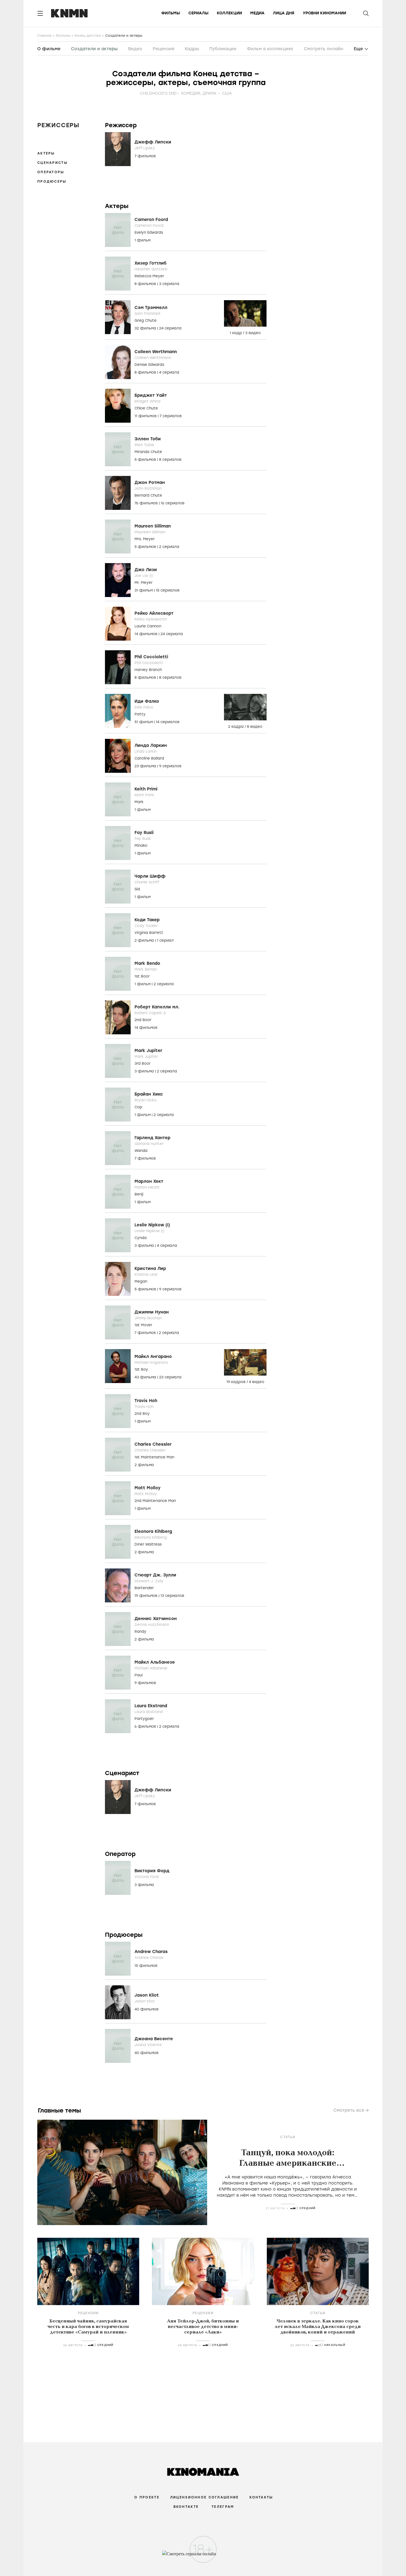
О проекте (147, 2497)
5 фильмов (146, 459)
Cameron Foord (151, 220)
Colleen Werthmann (156, 352)
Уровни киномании (324, 13)
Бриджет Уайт (151, 395)
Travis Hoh (146, 1401)
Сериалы (198, 13)
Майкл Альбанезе (155, 1662)
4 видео (257, 1382)
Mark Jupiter (148, 1051)
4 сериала (169, 372)
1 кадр (236, 333)
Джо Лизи (146, 570)
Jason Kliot (147, 1995)
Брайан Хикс (149, 1094)
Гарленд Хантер (152, 1138)
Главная (44, 36)
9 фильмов (145, 1683)
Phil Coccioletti (151, 657)
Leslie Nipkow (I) (152, 1225)
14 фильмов (147, 634)
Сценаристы (52, 163)
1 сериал (165, 940)
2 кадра (236, 727)
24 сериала (170, 328)
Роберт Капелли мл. (157, 1007)
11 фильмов (146, 416)
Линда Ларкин (151, 745)
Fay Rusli (144, 833)
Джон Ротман (150, 483)
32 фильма (146, 328)
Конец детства (88, 36)
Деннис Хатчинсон (156, 1619)
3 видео (253, 333)
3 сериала (169, 284)
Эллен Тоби (148, 439)
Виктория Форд (152, 1871)
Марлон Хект (149, 1181)
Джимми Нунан (152, 1312)
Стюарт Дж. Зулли (155, 1575)
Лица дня (284, 13)
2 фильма (145, 940)
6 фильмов (146, 1726)
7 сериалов (171, 416)
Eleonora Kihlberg (153, 1531)
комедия (191, 93)
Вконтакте (186, 2507)
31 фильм (144, 590)
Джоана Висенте (154, 2039)
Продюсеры (52, 182)
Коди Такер (147, 920)
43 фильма (146, 1377)
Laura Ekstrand (151, 1706)
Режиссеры (58, 125)
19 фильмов (147, 1596)
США (227, 93)
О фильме (49, 49)
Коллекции (229, 13)
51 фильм (144, 722)
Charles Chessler (153, 1444)
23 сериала (170, 1377)
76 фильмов (147, 503)
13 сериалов (172, 1596)
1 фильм (143, 240)
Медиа (257, 13)
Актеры (46, 153)
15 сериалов (168, 590)
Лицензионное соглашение (204, 2497)
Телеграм (223, 2507)
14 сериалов (168, 722)
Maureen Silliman (153, 526)
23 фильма (146, 766)
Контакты (261, 2497)
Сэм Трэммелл (151, 308)
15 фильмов (146, 1966)
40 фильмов (147, 2009)
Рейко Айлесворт (154, 613)
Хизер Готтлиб (151, 263)
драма (209, 93)
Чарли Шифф (150, 876)
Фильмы (171, 13)
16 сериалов (173, 503)
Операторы (51, 172)
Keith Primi (146, 789)
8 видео (255, 727)
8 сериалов (170, 459)
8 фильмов (146, 284)
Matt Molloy (147, 1488)
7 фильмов (145, 156)
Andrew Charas (151, 1952)
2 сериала (169, 547)
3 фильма (145, 1071)
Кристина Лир (150, 1269)
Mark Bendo (147, 963)
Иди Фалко (147, 701)
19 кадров (237, 1382)
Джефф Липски (153, 142)
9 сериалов (170, 766)
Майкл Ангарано (153, 1357)
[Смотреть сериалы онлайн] (203, 2556)
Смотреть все (349, 2110)
